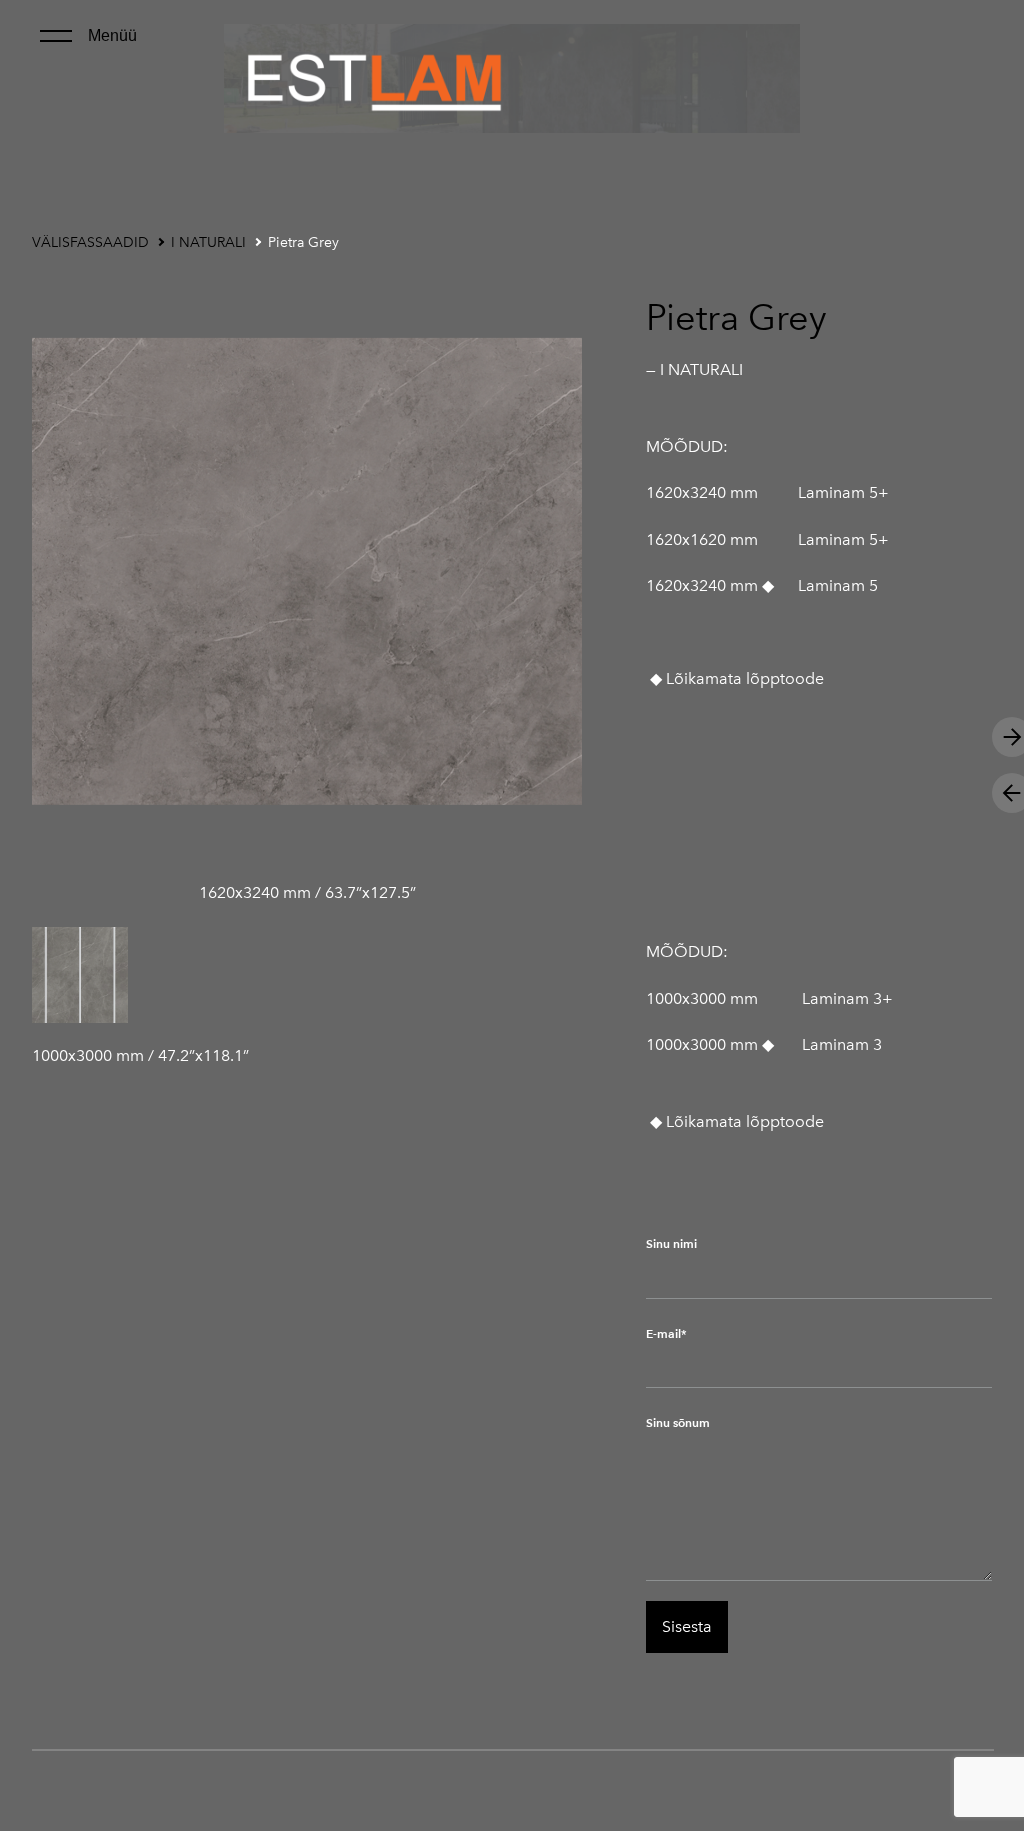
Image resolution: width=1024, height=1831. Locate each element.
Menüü (112, 35)
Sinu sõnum (678, 1422)
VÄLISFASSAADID (90, 242)
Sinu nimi (671, 1243)
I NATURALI (208, 242)
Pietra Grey (303, 242)
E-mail (663, 1333)
